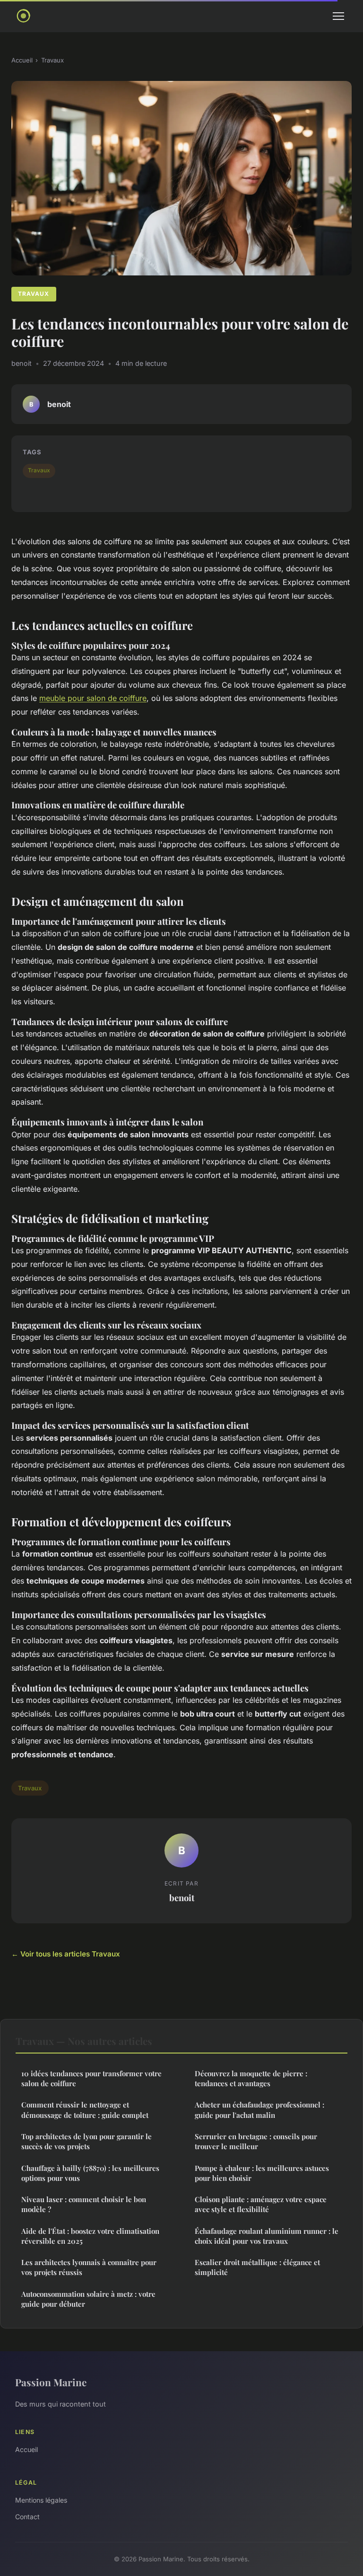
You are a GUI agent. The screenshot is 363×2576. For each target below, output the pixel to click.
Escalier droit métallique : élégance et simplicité (257, 2267)
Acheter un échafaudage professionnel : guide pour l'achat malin (259, 2110)
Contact (27, 2517)
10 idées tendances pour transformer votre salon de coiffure (91, 2078)
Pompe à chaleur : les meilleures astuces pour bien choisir (262, 2173)
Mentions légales (41, 2500)
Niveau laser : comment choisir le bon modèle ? (84, 2204)
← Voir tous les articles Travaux (66, 1954)
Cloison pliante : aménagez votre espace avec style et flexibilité (261, 2204)
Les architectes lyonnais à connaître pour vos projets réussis (89, 2267)
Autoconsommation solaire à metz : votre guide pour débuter (88, 2299)
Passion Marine (51, 2382)
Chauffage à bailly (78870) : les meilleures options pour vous (90, 2173)
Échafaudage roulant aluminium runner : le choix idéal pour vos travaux (267, 2236)
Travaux (52, 60)
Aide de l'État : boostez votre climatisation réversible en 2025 (90, 2236)
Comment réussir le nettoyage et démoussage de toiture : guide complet (85, 2110)
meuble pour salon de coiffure (93, 698)
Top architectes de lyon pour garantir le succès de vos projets (86, 2141)
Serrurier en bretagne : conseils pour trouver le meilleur (256, 2141)
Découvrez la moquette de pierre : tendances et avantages (251, 2078)
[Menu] (338, 16)
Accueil (22, 60)
